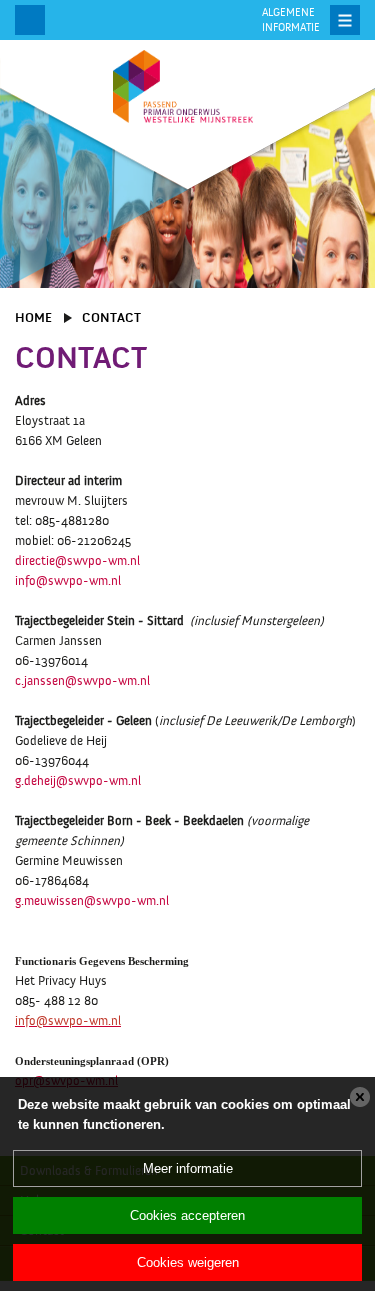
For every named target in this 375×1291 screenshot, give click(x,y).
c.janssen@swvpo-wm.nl (82, 681)
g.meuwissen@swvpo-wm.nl (92, 901)
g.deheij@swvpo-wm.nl (78, 781)
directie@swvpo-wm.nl (77, 561)
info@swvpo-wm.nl (68, 581)
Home (33, 318)
